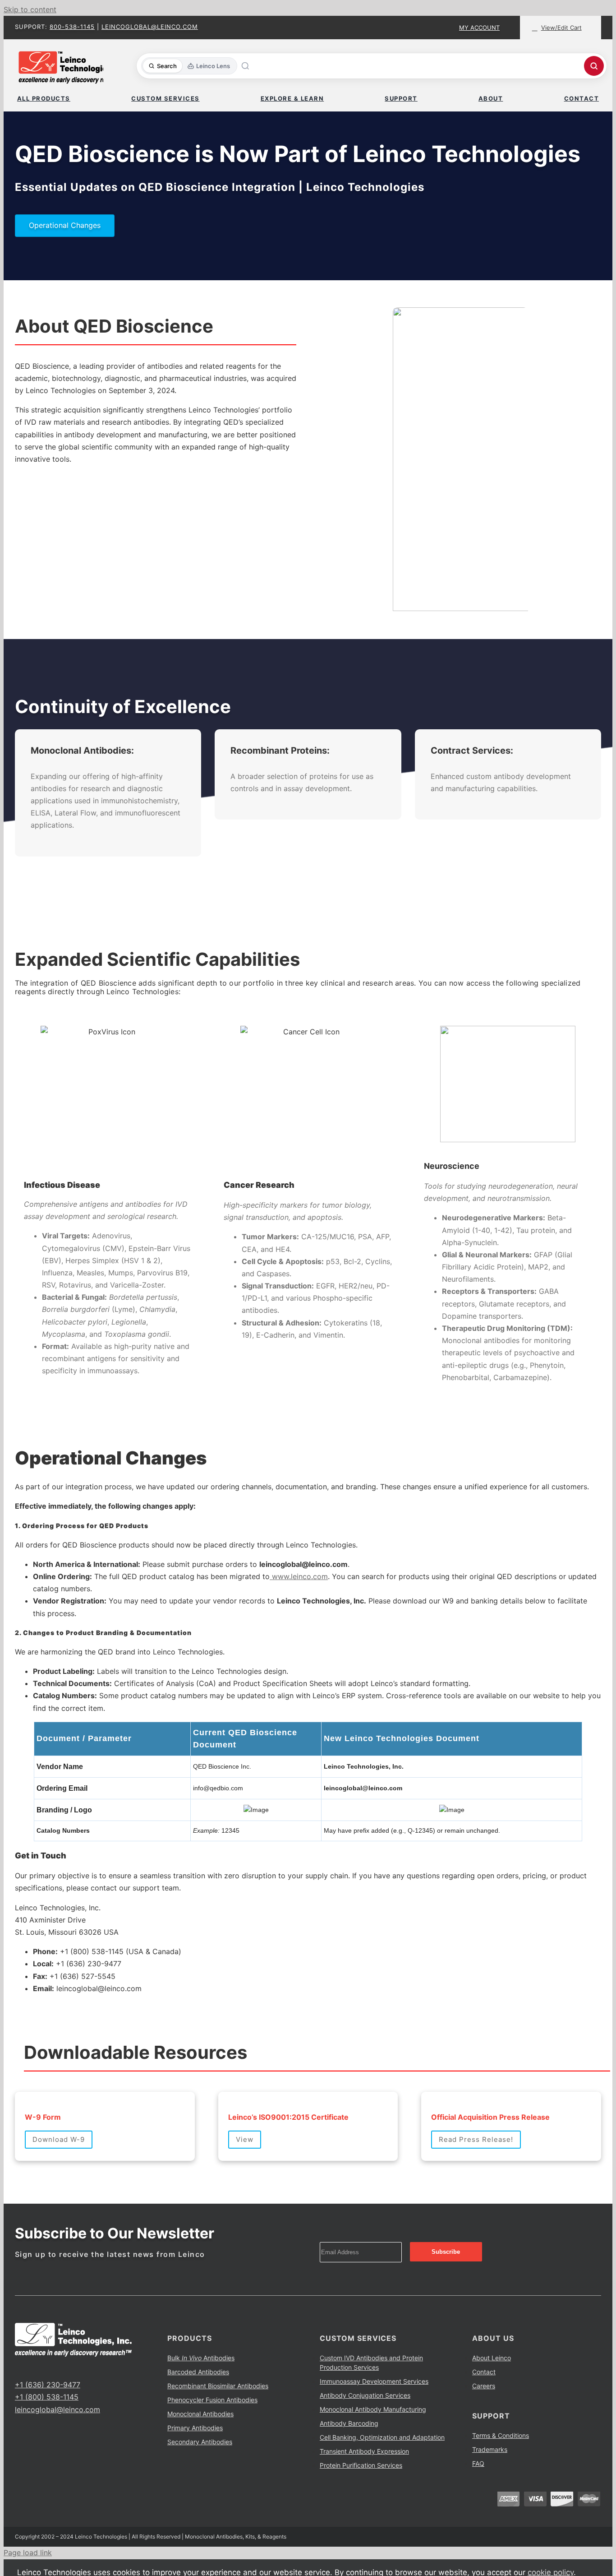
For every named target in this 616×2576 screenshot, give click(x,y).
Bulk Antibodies (201, 2358)
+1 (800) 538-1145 (47, 2397)
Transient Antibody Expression (364, 2451)
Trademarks (490, 2449)
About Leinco (492, 2358)
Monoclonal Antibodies (200, 2414)
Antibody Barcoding (349, 2423)
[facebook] (18, 2368)
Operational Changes (65, 225)
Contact (484, 2372)
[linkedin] (46, 2368)
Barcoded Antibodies (198, 2372)
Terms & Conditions (501, 2435)
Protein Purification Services (361, 2465)
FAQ (478, 2463)
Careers (484, 2386)
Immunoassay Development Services (374, 2381)
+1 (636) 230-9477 (48, 2385)
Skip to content (30, 9)
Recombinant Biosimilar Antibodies (218, 2386)
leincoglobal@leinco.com (150, 27)
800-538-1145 (72, 27)
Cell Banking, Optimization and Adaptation (382, 2437)
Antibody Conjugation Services (365, 2395)
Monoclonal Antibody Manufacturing (373, 2409)
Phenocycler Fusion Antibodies (212, 2400)
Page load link (28, 2553)
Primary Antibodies (195, 2428)
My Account (479, 28)
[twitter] (32, 2368)
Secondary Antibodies (200, 2442)
